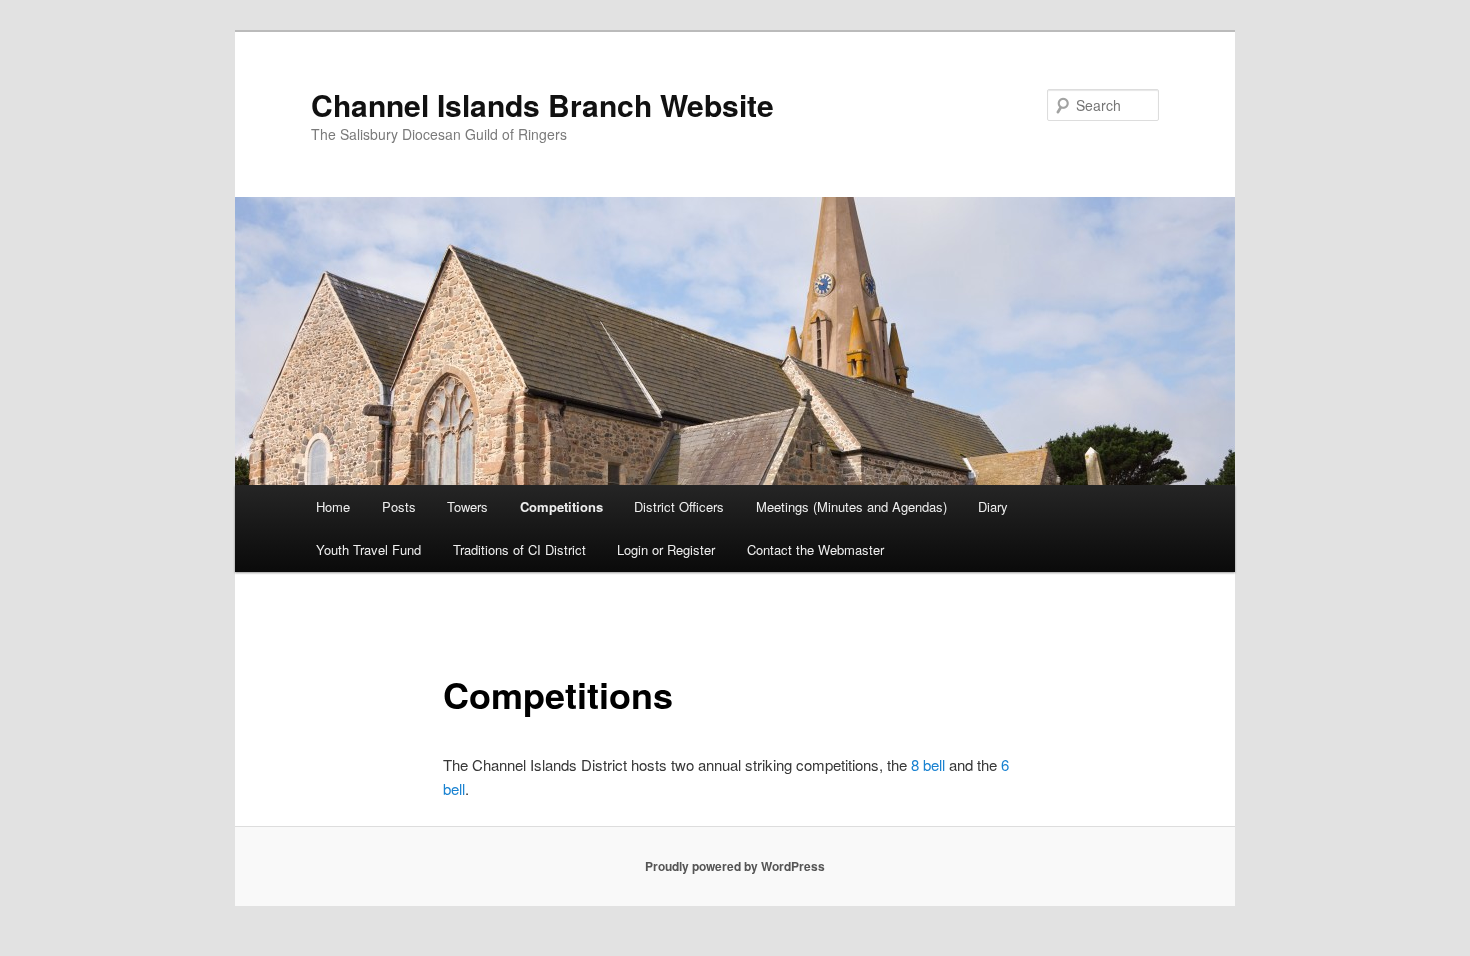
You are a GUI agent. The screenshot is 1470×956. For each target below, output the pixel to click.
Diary (993, 506)
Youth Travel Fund (368, 549)
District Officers (679, 506)
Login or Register (666, 549)
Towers (467, 506)
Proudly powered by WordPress (735, 866)
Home (333, 506)
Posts (399, 506)
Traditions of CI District (519, 549)
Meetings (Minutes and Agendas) (851, 506)
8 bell (928, 764)
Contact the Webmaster (815, 549)
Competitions (561, 506)
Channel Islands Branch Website (542, 104)
